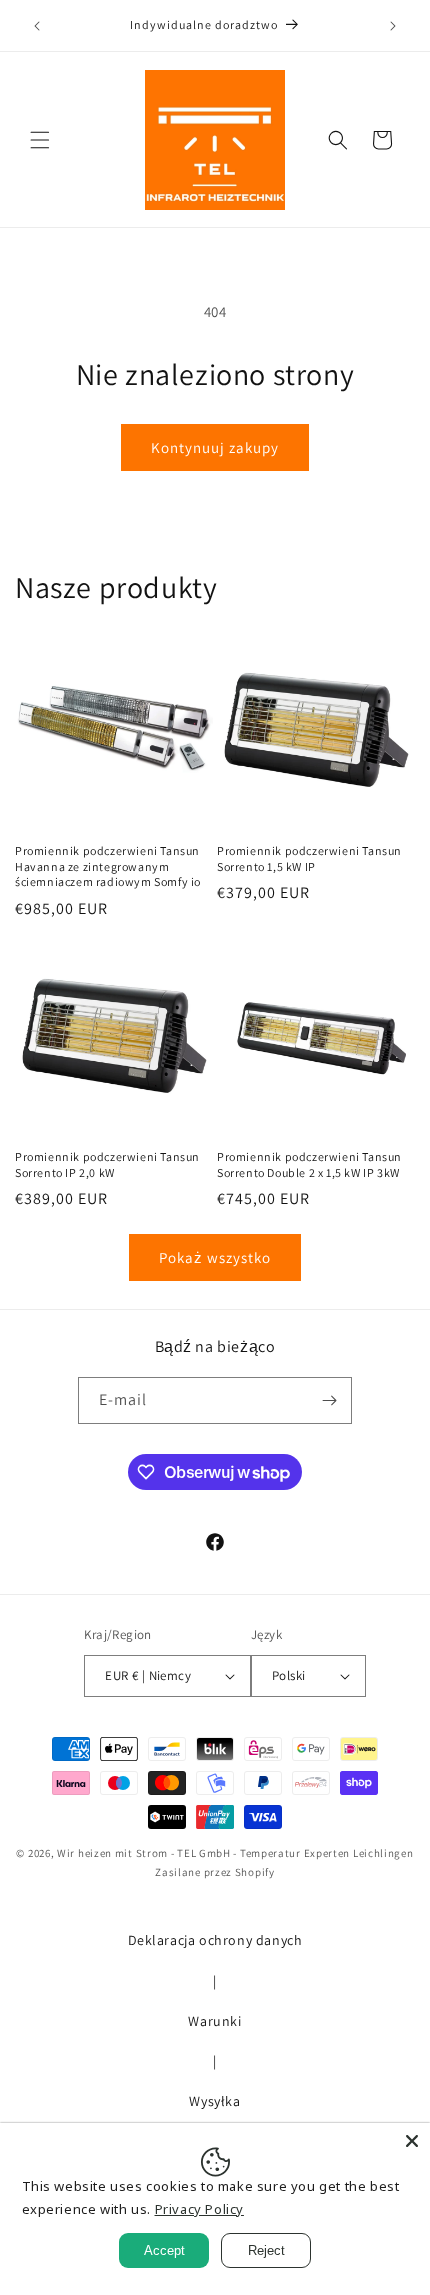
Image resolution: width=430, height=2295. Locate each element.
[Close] (412, 2141)
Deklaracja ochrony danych (215, 1940)
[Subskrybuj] (329, 1400)
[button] (40, 140)
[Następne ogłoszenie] (393, 26)
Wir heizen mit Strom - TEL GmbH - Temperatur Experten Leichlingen (235, 1853)
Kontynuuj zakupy (215, 447)
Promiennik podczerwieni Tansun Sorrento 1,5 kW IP (309, 858)
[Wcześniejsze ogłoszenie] (37, 26)
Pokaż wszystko (215, 1257)
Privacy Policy (199, 2209)
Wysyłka (214, 2101)
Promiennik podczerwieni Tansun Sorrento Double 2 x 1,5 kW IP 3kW (309, 1164)
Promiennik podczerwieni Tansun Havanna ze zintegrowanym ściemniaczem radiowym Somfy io (108, 866)
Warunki (214, 2021)
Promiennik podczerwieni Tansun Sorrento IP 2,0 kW (107, 1164)
